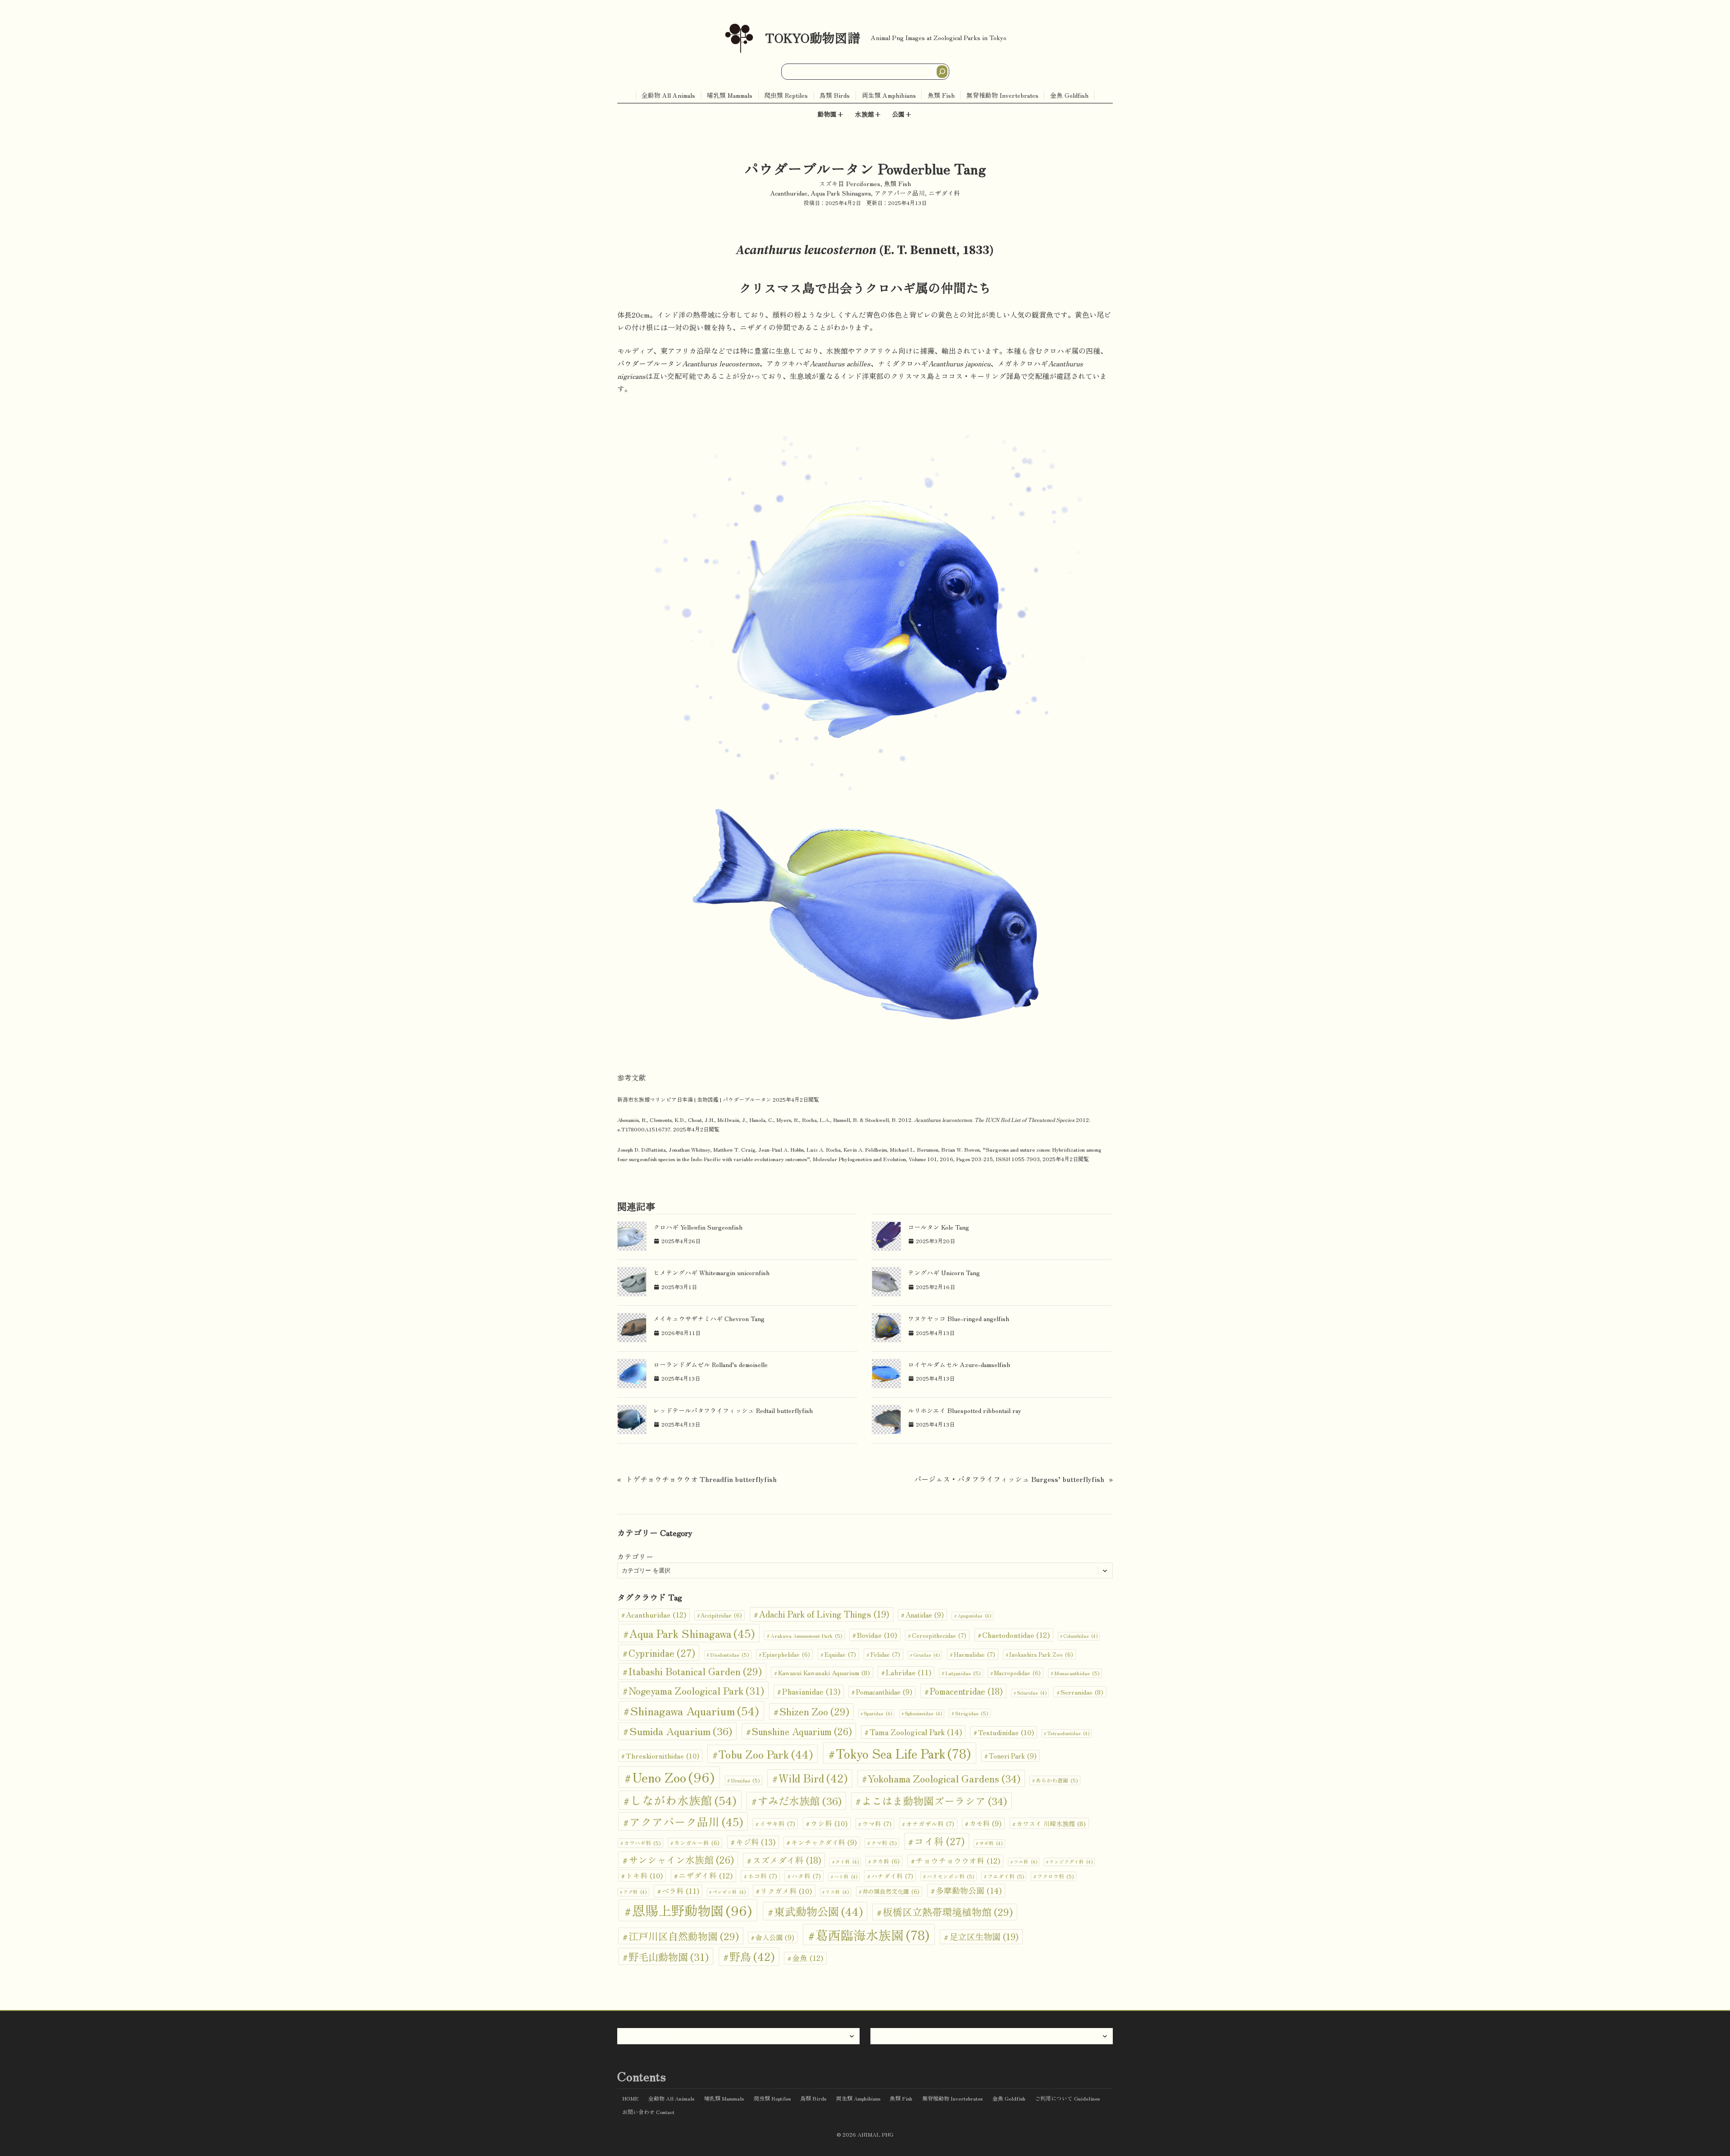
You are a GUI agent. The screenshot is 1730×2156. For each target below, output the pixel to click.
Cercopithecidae (939, 1635)
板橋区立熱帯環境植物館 (948, 1912)
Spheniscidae (923, 1713)
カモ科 (986, 1823)
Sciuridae (1032, 1693)
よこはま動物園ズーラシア (934, 1801)
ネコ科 (763, 1876)
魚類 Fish (897, 183)
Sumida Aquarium (681, 1731)
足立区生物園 (984, 1937)
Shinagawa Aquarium (695, 1710)
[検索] (942, 72)
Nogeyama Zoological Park (696, 1690)
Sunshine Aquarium (802, 1731)
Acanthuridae (789, 193)
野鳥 (752, 1956)
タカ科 (886, 1861)
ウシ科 (829, 1823)
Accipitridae (721, 1615)
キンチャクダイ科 (824, 1842)
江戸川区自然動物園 (684, 1936)
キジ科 (756, 1842)
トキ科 (644, 1875)
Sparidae (878, 1713)
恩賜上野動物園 (692, 1910)
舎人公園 (775, 1937)
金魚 (808, 1958)
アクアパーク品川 (900, 193)
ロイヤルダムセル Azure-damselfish (959, 1364)
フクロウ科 (1055, 1876)
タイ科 (847, 1862)
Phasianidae (811, 1691)
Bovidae (877, 1635)
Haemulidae (974, 1654)
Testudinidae (1006, 1732)
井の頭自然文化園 (891, 1891)
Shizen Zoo (814, 1711)
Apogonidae (974, 1616)
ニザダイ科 (944, 193)
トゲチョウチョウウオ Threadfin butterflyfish (701, 1479)
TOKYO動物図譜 (813, 37)
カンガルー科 (697, 1843)
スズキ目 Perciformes (850, 183)
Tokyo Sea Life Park (903, 1753)
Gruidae (926, 1655)
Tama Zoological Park (916, 1732)
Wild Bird (813, 1778)
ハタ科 (806, 1876)
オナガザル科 (930, 1823)
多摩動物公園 (969, 1890)
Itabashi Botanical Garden (695, 1671)
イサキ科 (777, 1823)
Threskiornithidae (662, 1755)
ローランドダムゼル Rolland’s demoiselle (710, 1364)
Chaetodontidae (1016, 1635)
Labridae (908, 1672)
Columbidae (1080, 1636)
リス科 (837, 1892)
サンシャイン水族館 (681, 1859)
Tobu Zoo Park (766, 1754)
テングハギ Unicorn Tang (944, 1272)
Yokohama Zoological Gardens (944, 1778)
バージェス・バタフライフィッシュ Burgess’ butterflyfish (1009, 1479)
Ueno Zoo (673, 1777)
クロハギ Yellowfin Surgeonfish (698, 1227)
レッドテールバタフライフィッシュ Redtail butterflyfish (733, 1410)
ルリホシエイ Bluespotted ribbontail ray (965, 1410)
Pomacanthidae (884, 1692)
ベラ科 (681, 1891)
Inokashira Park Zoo (1041, 1654)
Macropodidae (1017, 1673)
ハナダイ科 (892, 1876)
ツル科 (1025, 1862)
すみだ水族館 (800, 1800)
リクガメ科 (786, 1891)
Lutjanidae (963, 1673)
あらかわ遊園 (1057, 1780)
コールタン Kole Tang (938, 1227)
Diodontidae (729, 1654)
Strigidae (972, 1713)
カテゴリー (635, 1556)
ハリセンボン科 (950, 1876)
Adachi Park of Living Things (824, 1614)
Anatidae (925, 1615)
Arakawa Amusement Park (806, 1635)
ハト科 (846, 1876)
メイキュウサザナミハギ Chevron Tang (709, 1318)
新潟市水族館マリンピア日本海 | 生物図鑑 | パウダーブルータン (694, 1099)
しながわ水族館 (683, 1800)
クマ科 (884, 1843)
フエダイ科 (1006, 1876)
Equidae (840, 1654)
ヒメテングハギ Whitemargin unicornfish (711, 1272)
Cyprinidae (662, 1652)
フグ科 (635, 1892)
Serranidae (1082, 1692)
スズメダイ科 (787, 1860)
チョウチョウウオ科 (958, 1860)
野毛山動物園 (669, 1956)
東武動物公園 (818, 1911)
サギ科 (991, 1843)
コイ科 (939, 1841)
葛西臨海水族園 (872, 1935)
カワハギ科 (642, 1843)
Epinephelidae (786, 1654)
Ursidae (745, 1780)
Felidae (885, 1654)
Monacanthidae (1077, 1673)
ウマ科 (877, 1823)
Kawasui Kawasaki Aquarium (824, 1672)
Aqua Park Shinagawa (841, 193)
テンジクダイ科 (1071, 1862)
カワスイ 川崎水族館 (1051, 1823)
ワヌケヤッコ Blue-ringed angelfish (958, 1318)
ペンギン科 (729, 1892)
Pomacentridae (966, 1691)
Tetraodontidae (1068, 1733)
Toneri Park (1013, 1756)
